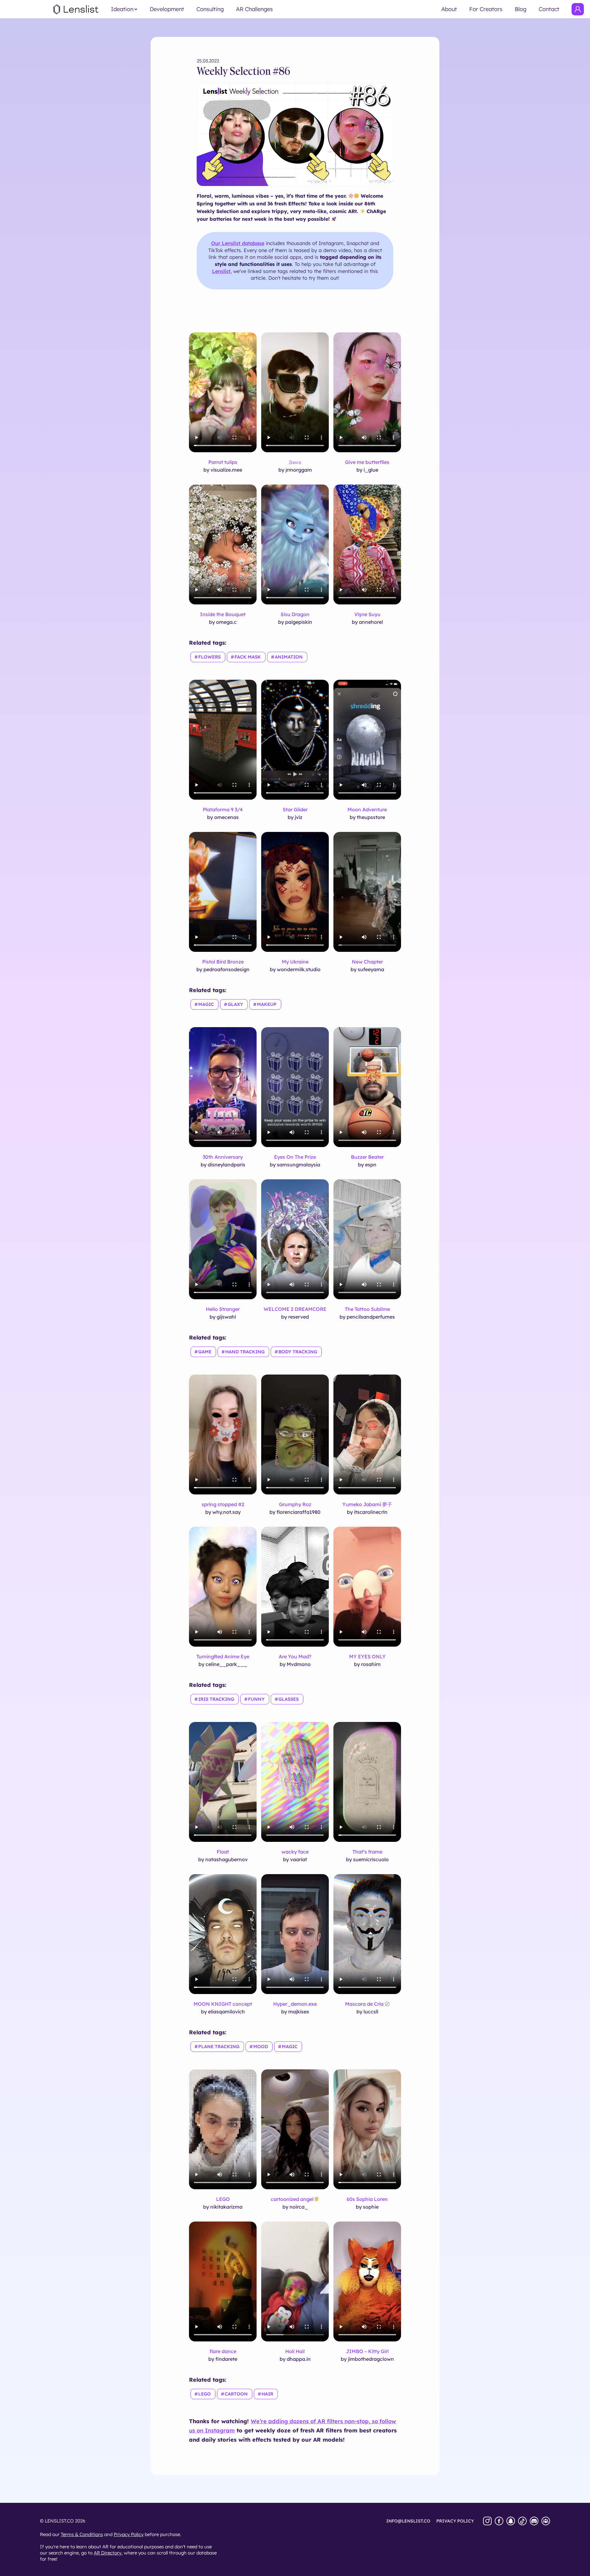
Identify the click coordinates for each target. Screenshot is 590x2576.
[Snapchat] (511, 2521)
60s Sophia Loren (367, 2199)
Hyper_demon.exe (295, 2004)
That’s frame (367, 1852)
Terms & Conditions (82, 2534)
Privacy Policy (129, 2534)
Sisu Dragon (295, 614)
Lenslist (221, 271)
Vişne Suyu (367, 614)
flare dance (223, 2351)
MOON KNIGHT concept (223, 2004)
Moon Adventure (367, 809)
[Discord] (534, 2521)
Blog (521, 9)
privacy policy (455, 2521)
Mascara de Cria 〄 (367, 2004)
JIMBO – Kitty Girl (367, 2351)
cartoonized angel (292, 2199)
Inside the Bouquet (223, 614)
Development (167, 9)
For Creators (486, 9)
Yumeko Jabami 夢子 (367, 1504)
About (449, 9)
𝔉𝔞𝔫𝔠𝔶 (295, 462)
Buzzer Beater (367, 1157)
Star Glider (295, 809)
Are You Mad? (295, 1656)
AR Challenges (254, 9)
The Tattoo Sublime (367, 1309)
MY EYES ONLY (367, 1656)
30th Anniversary (223, 1157)
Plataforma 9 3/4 (223, 809)
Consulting (210, 9)
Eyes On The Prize (295, 1157)
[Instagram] (487, 2521)
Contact (549, 9)
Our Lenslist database (238, 243)
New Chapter (367, 962)
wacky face (295, 1852)
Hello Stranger (223, 1309)
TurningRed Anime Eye (223, 1656)
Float (223, 1852)
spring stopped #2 (223, 1504)
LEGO (223, 2199)
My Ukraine (295, 962)
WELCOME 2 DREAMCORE (295, 1309)
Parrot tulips (223, 462)
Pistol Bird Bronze (223, 962)
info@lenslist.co (408, 2521)
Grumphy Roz (295, 1504)
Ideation (122, 9)
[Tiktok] (522, 2521)
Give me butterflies (367, 462)
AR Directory (108, 2553)
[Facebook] (499, 2521)
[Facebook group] (546, 2521)
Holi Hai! (295, 2351)
